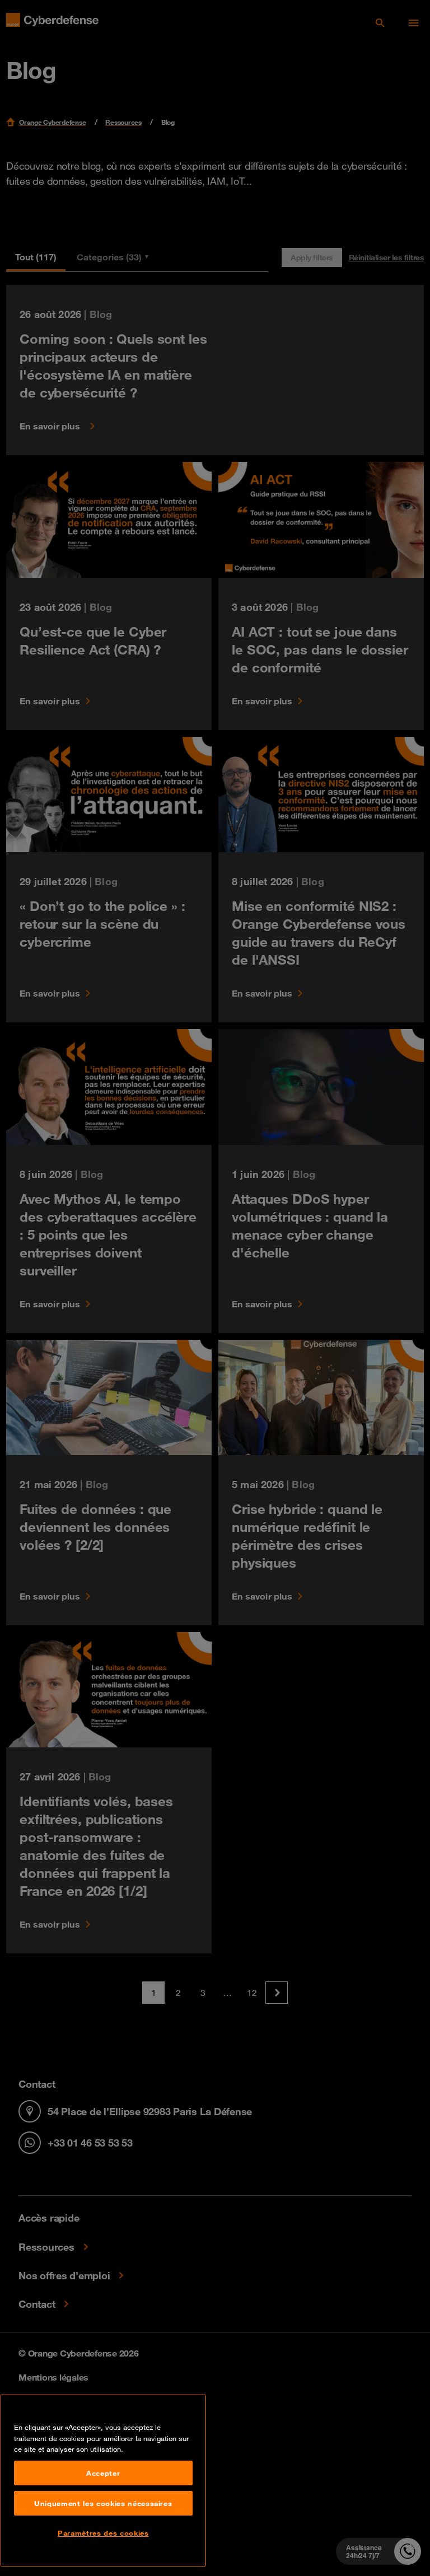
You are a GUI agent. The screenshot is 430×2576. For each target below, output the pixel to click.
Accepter (103, 2473)
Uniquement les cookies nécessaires (103, 2503)
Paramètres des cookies (103, 2533)
